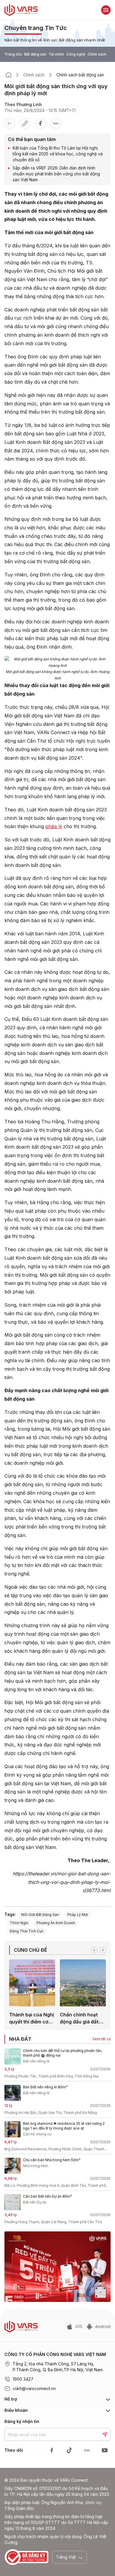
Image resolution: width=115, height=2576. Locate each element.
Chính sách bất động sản (80, 75)
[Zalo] (56, 123)
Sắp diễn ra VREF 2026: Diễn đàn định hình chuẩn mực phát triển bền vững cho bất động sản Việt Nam (56, 174)
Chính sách (97, 54)
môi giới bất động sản (40, 1915)
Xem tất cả (101, 2039)
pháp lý (54, 826)
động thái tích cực (27, 1931)
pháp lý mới (78, 1915)
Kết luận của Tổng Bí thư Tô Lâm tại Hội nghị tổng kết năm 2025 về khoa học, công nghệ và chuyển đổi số (58, 154)
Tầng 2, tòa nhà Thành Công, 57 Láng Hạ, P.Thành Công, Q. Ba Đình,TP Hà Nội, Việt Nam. (58, 2367)
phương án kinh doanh (56, 1923)
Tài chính (56, 54)
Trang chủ (13, 54)
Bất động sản (35, 54)
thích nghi (19, 1923)
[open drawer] (106, 10)
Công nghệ (76, 54)
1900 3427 (23, 2379)
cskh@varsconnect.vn (34, 2388)
